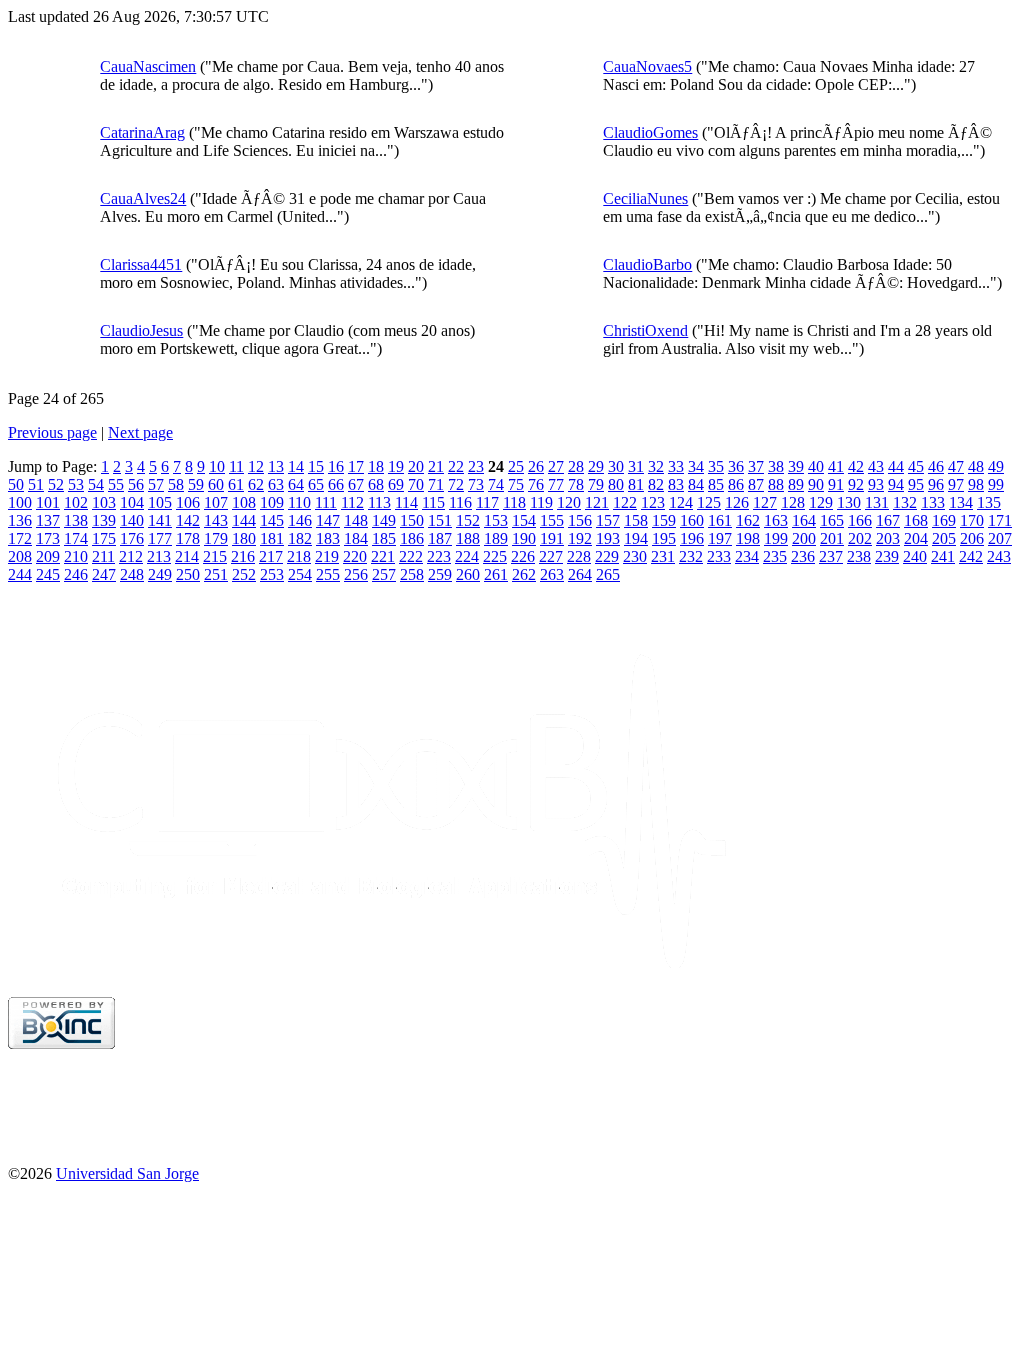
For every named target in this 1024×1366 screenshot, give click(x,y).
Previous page (52, 432)
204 (916, 538)
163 (776, 520)
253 (272, 574)
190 (524, 538)
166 (860, 520)
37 (756, 466)
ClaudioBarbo (647, 264)
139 (104, 520)
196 (692, 538)
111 (326, 502)
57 (156, 484)
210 (76, 556)
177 (160, 538)
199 (776, 538)
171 (1000, 520)
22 (456, 466)
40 (816, 466)
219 (327, 556)
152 (468, 520)
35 (716, 466)
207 (1000, 538)
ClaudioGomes (650, 132)
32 (656, 466)
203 (888, 538)
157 (608, 520)
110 (299, 502)
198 (748, 538)
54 (96, 484)
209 (48, 556)
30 (616, 466)
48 (976, 466)
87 (756, 484)
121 (597, 502)
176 (132, 538)
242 (971, 556)
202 (860, 538)
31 (636, 466)
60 (216, 484)
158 (636, 520)
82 (656, 484)
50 (16, 484)
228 (579, 556)
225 (495, 556)
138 (76, 520)
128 (793, 502)
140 (132, 520)
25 (516, 466)
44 (896, 466)
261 (496, 574)
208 (20, 556)
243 (999, 556)
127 (765, 502)
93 (876, 484)
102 (76, 502)
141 (160, 520)
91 (836, 484)
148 (356, 520)
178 (188, 538)
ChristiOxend (645, 330)
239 (887, 556)
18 (376, 466)
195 (664, 538)
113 (379, 502)
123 (653, 502)
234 (747, 556)
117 (487, 502)
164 (804, 520)
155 (552, 520)
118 (514, 502)
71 (436, 484)
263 (552, 574)
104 (132, 502)
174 (76, 538)
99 (996, 484)
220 (355, 556)
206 (972, 538)
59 (196, 484)
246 (76, 574)
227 (551, 556)
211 (103, 556)
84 (696, 484)
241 (943, 556)
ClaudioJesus (141, 330)
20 (416, 466)
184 (356, 538)
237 (831, 556)
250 (188, 574)
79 (596, 484)
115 (433, 502)
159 (664, 520)
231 (663, 556)
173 (48, 538)
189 (496, 538)
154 (524, 520)
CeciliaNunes (645, 198)
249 (160, 574)
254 (300, 574)
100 (20, 502)
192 (580, 538)
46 (936, 466)
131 (877, 502)
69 (396, 484)
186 (412, 538)
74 (496, 484)
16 (336, 466)
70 (416, 484)
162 (748, 520)
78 (576, 484)
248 (132, 574)
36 (736, 466)
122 (625, 502)
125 (709, 502)
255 (328, 574)
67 (356, 484)
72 (456, 484)
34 (696, 466)
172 (20, 538)
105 (160, 502)
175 (104, 538)
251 (216, 574)
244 (20, 574)
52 (56, 484)
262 (524, 574)
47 (956, 466)
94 (896, 484)
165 (832, 520)
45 (916, 466)
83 (676, 484)
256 (356, 574)
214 (187, 556)
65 (316, 484)
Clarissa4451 (141, 264)
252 (244, 574)
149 (384, 520)
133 (933, 502)
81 (636, 484)
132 (905, 502)
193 (608, 538)
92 (856, 484)
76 (536, 484)
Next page (140, 432)
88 (776, 484)
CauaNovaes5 (647, 66)
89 (796, 484)
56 (136, 484)
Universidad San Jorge (127, 1173)
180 (244, 538)
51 (36, 484)
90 (816, 484)
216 (243, 556)
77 (556, 484)
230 (635, 556)
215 (215, 556)
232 (691, 556)
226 (523, 556)
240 (915, 556)
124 (681, 502)
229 (607, 556)
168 (916, 520)
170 (972, 520)
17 (356, 466)
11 (236, 466)
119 (541, 502)
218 (299, 556)
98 (976, 484)
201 (832, 538)
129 (821, 502)
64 (296, 484)
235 (775, 556)
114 (406, 502)
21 (436, 466)
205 (944, 538)
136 (20, 520)
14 (296, 466)
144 (244, 520)
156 (580, 520)
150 (412, 520)
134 (961, 502)
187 (440, 538)
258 (412, 574)
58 (176, 484)
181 (272, 538)
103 (104, 502)
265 (608, 574)
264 (580, 574)
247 (104, 574)
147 (328, 520)
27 (556, 466)
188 (468, 538)
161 (720, 520)
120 (569, 502)
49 (996, 466)
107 (216, 502)
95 (916, 484)
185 (384, 538)
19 (396, 466)
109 (272, 502)
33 (676, 466)
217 (271, 556)
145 (272, 520)
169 (944, 520)
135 (989, 502)
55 (116, 484)
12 (256, 466)
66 (336, 484)
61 (236, 484)
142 (188, 520)
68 (376, 484)
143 (216, 520)
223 (439, 556)
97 (956, 484)
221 (383, 556)
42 (856, 466)
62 (256, 484)
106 (188, 502)
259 (440, 574)
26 (536, 466)
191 (552, 538)
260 (468, 574)
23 (476, 466)
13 (276, 466)
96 (936, 484)
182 (300, 538)
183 (328, 538)
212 (131, 556)
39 (796, 466)
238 (859, 556)
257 (384, 574)
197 (720, 538)
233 (719, 556)
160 (692, 520)
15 (316, 466)
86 (736, 484)
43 (876, 466)
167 (888, 520)
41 (836, 466)
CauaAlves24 (143, 198)
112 (352, 502)
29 (596, 466)
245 (48, 574)
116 (460, 502)
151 (440, 520)
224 (467, 556)
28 (576, 466)
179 (216, 538)
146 (300, 520)
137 (48, 520)
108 (244, 502)
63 (276, 484)
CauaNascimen (148, 66)
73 (476, 484)
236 (803, 556)
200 (804, 538)
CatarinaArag (142, 132)
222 (411, 556)
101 (48, 502)
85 (716, 484)
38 (776, 466)
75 (516, 484)
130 (849, 502)
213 (159, 556)
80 (616, 484)
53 (76, 484)
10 (217, 466)
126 (737, 502)
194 (636, 538)
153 (496, 520)
